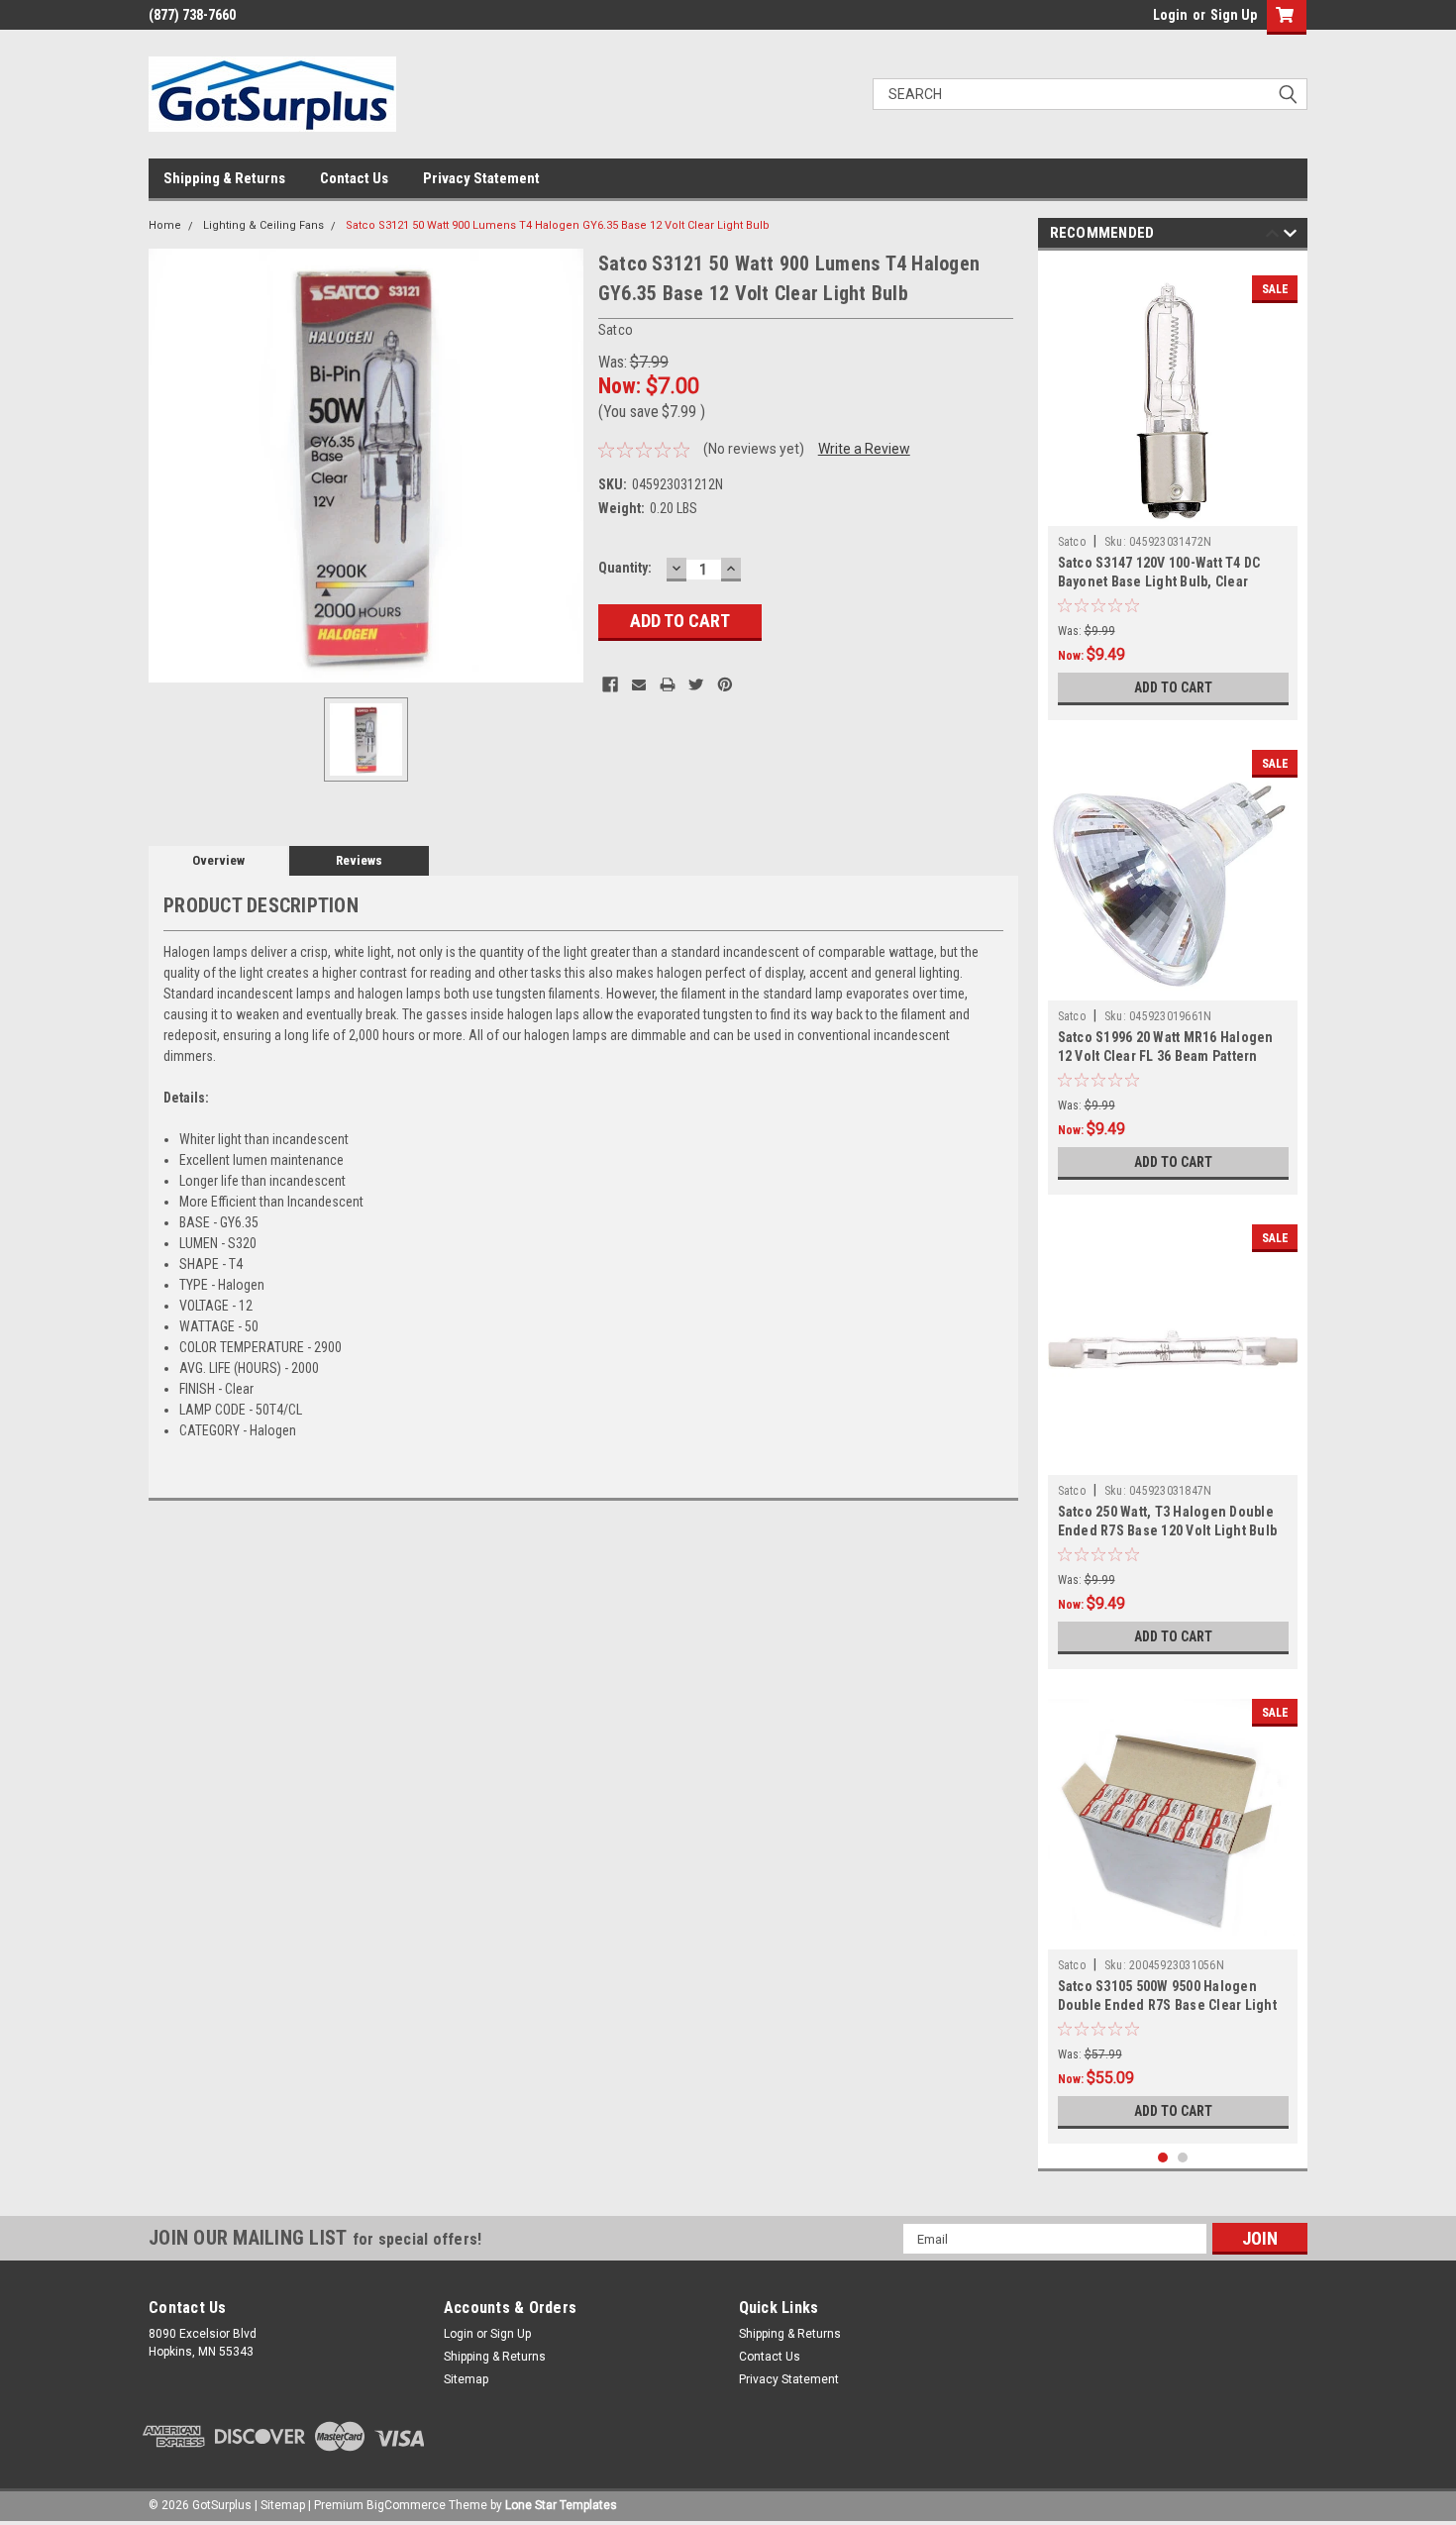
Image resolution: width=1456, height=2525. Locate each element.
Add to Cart (1173, 687)
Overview (218, 860)
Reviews (359, 860)
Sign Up (1234, 15)
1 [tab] (1163, 2158)
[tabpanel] (1173, 490)
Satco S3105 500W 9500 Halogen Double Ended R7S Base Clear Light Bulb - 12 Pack (1167, 2005)
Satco (1072, 542)
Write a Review (864, 449)
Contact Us (354, 178)
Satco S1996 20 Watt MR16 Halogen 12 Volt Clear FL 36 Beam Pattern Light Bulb (1166, 1056)
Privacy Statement (481, 178)
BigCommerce (406, 2505)
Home (165, 225)
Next (1290, 236)
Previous (1272, 236)
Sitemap (466, 2379)
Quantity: (625, 568)
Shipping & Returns (224, 178)
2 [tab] (1183, 2158)
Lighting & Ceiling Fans (263, 225)
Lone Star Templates (561, 2505)
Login (1170, 15)
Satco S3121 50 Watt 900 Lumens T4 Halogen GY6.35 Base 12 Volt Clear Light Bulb (558, 225)
